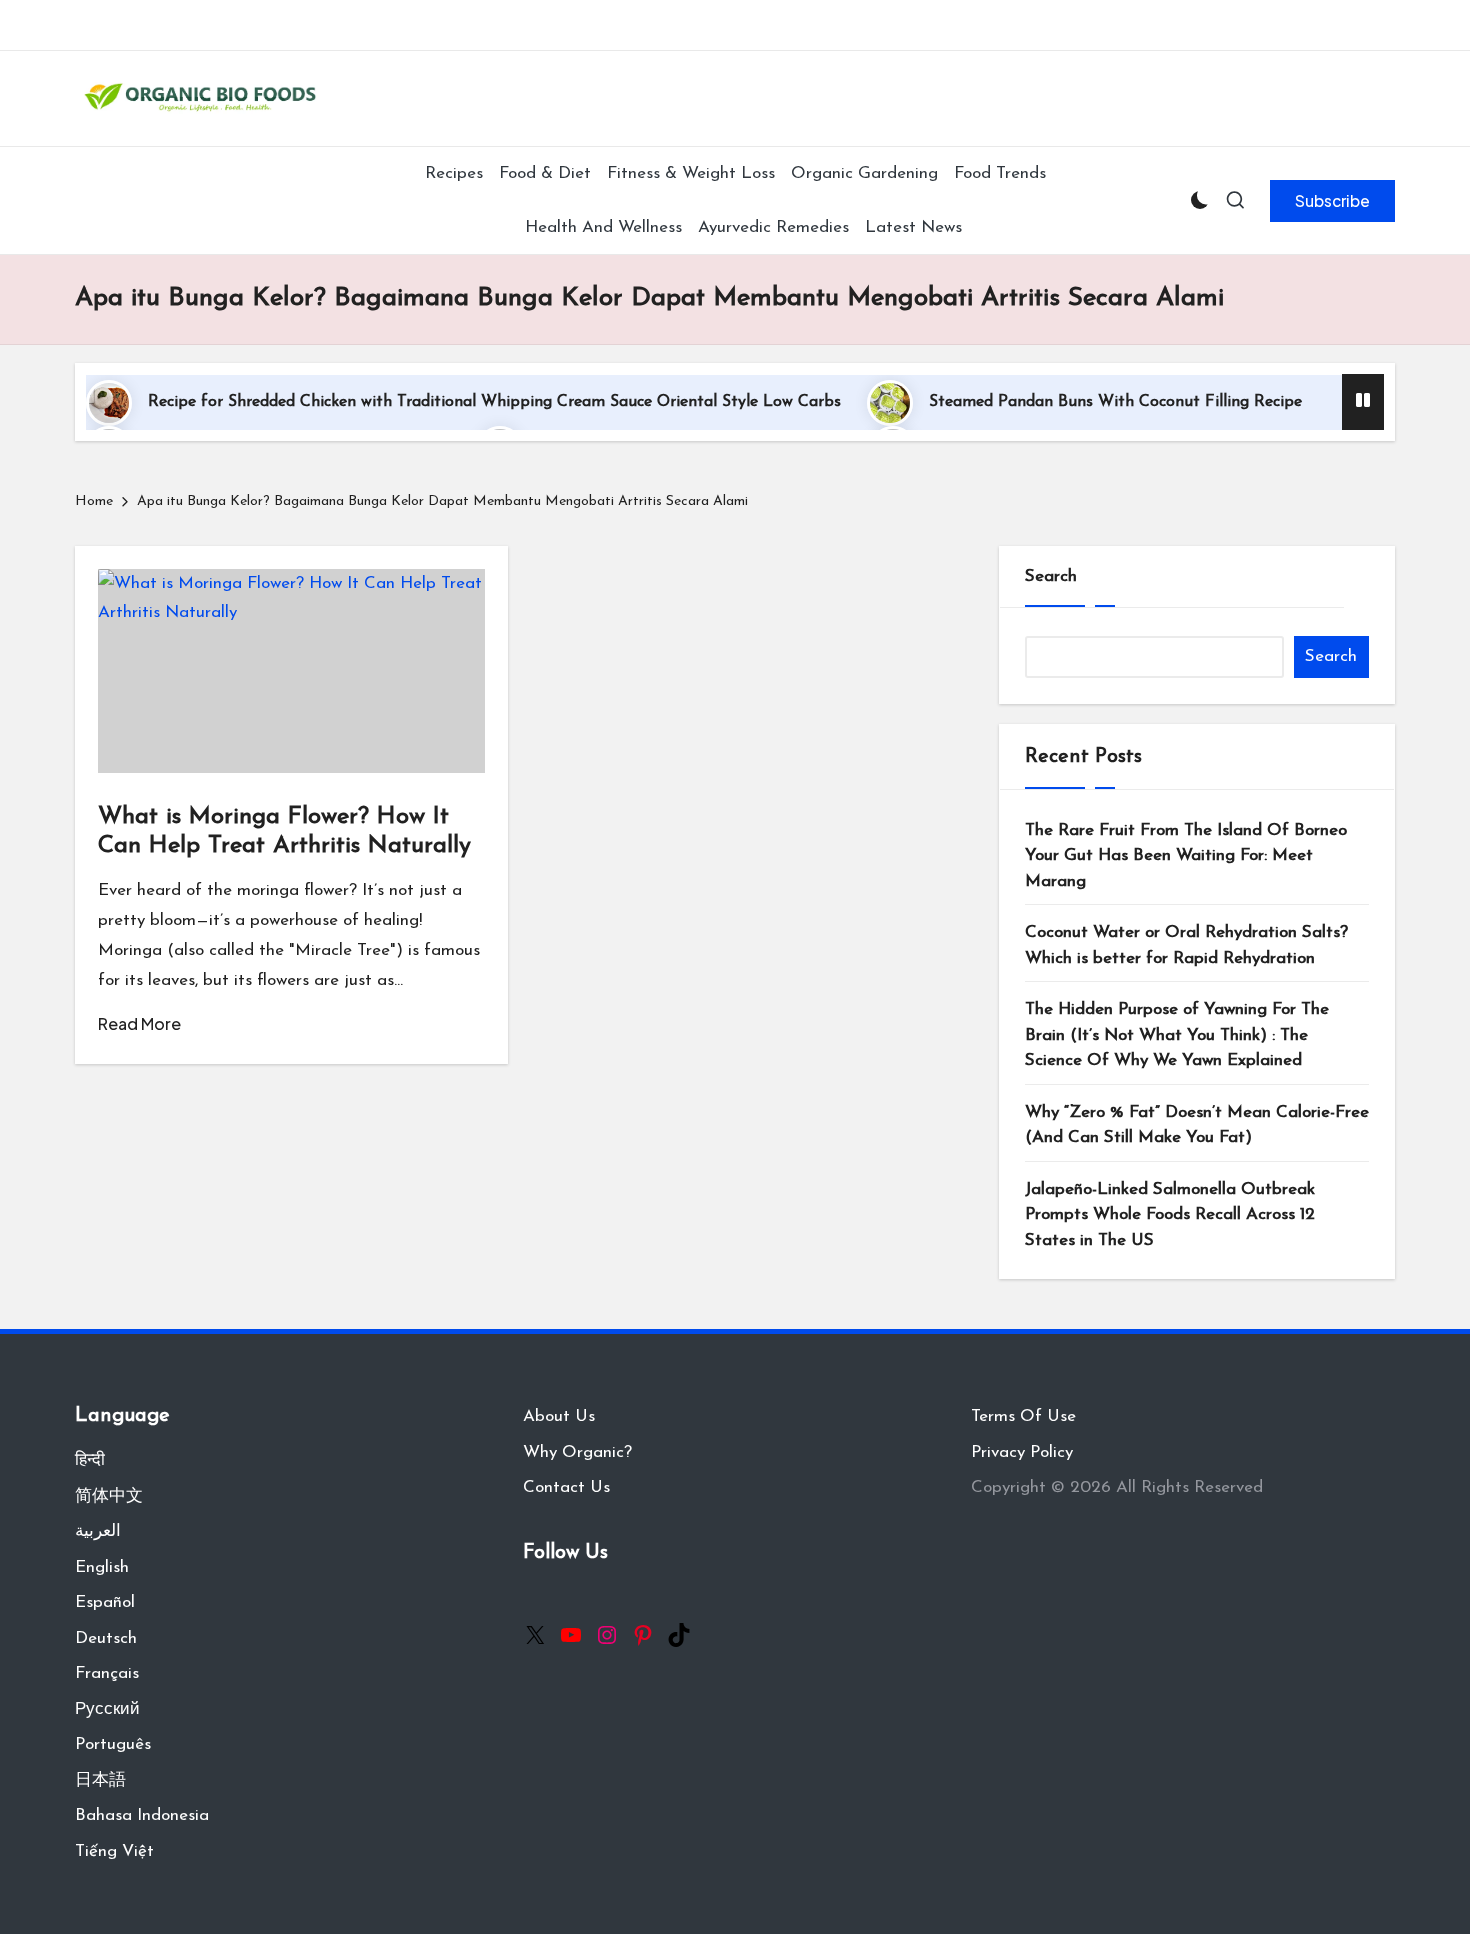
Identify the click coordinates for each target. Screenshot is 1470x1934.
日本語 (100, 1780)
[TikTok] (679, 1635)
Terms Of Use (1023, 1416)
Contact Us (566, 1487)
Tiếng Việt (114, 1851)
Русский (107, 1709)
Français (107, 1673)
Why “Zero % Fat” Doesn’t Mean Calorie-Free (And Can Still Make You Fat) (1197, 1125)
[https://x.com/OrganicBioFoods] (535, 1635)
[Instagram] (607, 1635)
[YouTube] (571, 1635)
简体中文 (109, 1496)
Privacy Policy (1022, 1452)
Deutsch (106, 1638)
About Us (559, 1416)
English (102, 1567)
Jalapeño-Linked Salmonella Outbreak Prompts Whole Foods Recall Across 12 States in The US (1170, 1215)
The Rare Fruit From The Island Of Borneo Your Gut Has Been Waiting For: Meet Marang (1186, 856)
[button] (1332, 201)
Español (105, 1602)
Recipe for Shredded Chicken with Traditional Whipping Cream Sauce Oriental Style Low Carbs (494, 402)
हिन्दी (90, 1460)
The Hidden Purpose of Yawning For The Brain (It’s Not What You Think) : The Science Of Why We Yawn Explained (1177, 1035)
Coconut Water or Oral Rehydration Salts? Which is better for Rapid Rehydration (1186, 945)
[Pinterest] (643, 1635)
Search (1051, 576)
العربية (98, 1531)
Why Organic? (577, 1452)
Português (113, 1744)
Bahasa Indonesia (142, 1815)
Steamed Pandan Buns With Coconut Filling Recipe (1115, 402)
